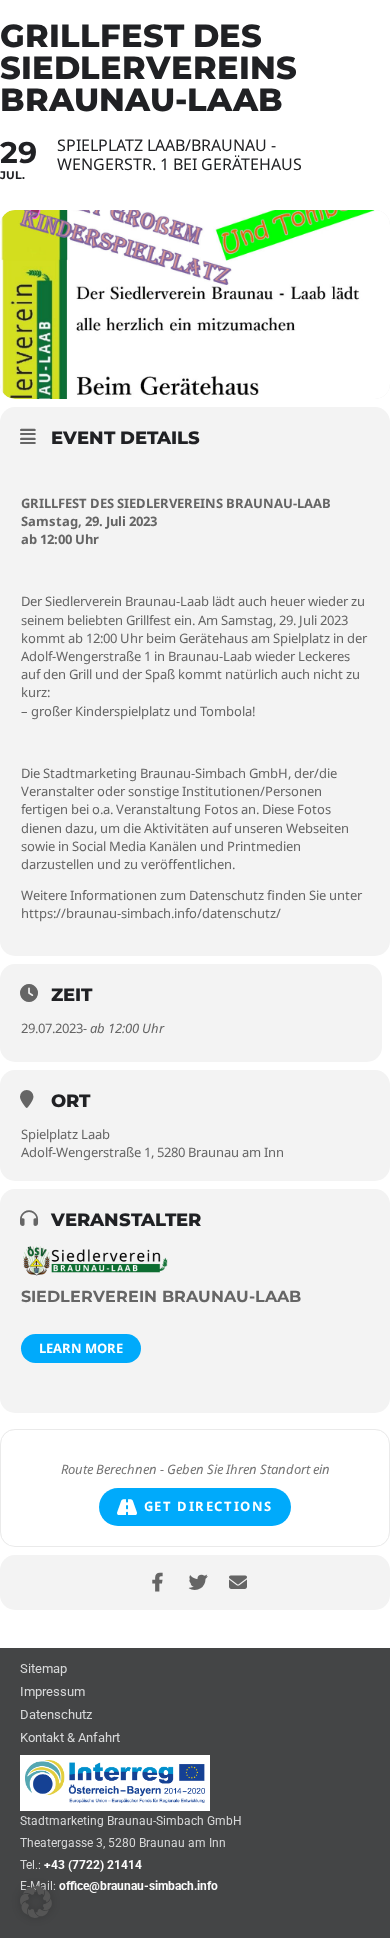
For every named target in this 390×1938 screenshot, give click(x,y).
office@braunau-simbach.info (138, 1886)
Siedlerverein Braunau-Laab (161, 1296)
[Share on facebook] (157, 1582)
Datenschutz (56, 1715)
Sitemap (43, 1669)
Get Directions (208, 1506)
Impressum (52, 1692)
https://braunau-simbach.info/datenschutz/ (151, 913)
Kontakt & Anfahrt (70, 1738)
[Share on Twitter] (197, 1582)
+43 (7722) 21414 (93, 1865)
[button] (36, 1902)
